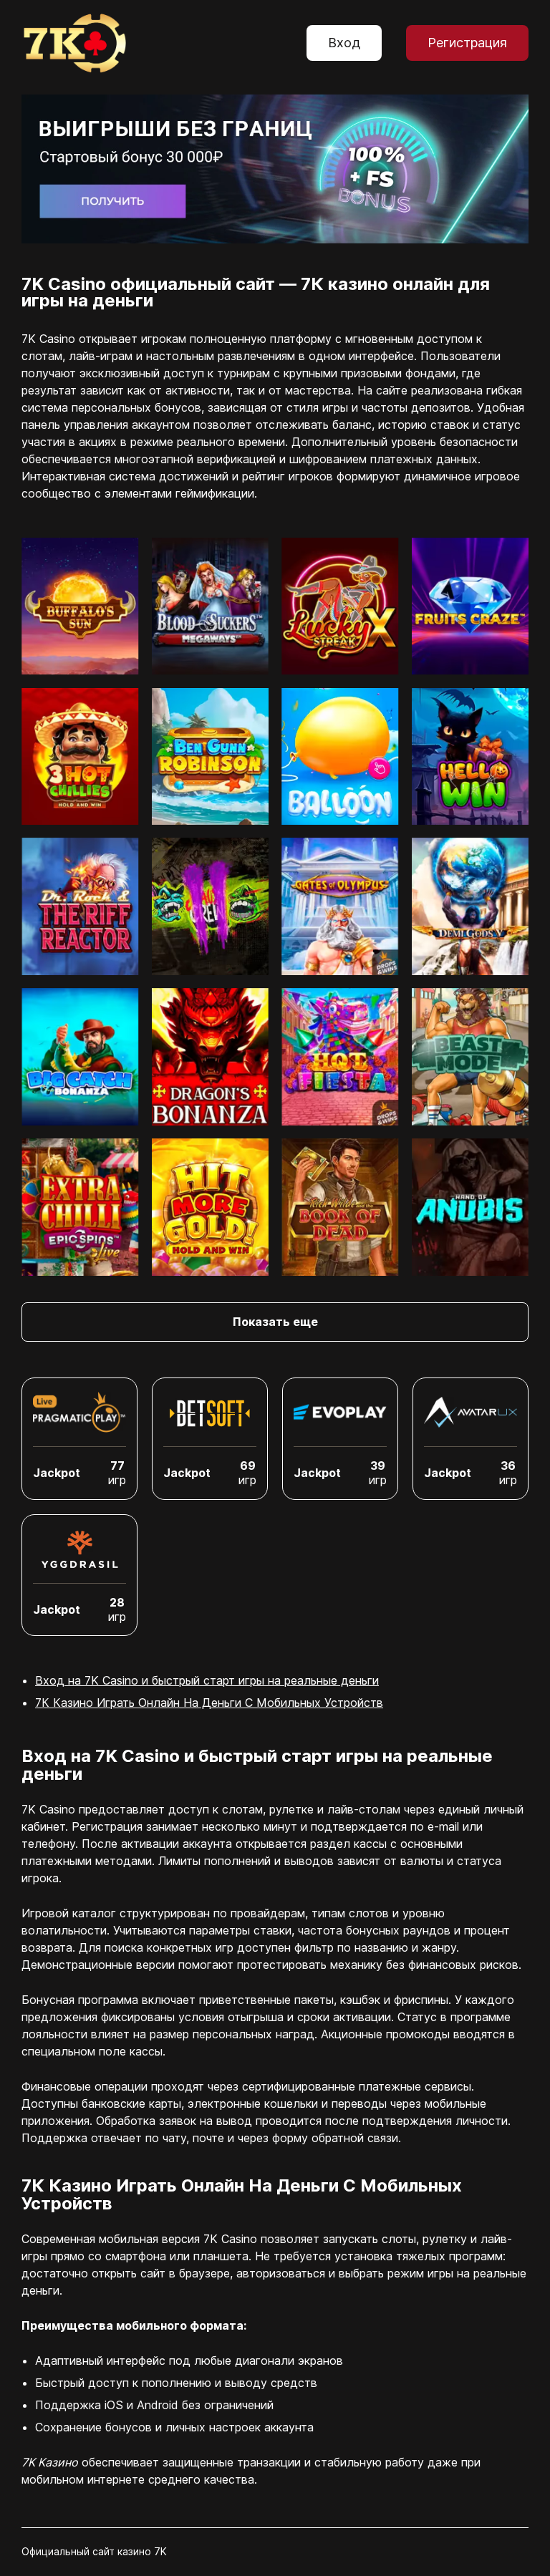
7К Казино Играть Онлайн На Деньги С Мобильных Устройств (209, 1703)
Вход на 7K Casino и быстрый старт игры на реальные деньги (207, 1680)
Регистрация (467, 43)
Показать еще (275, 1322)
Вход (344, 43)
